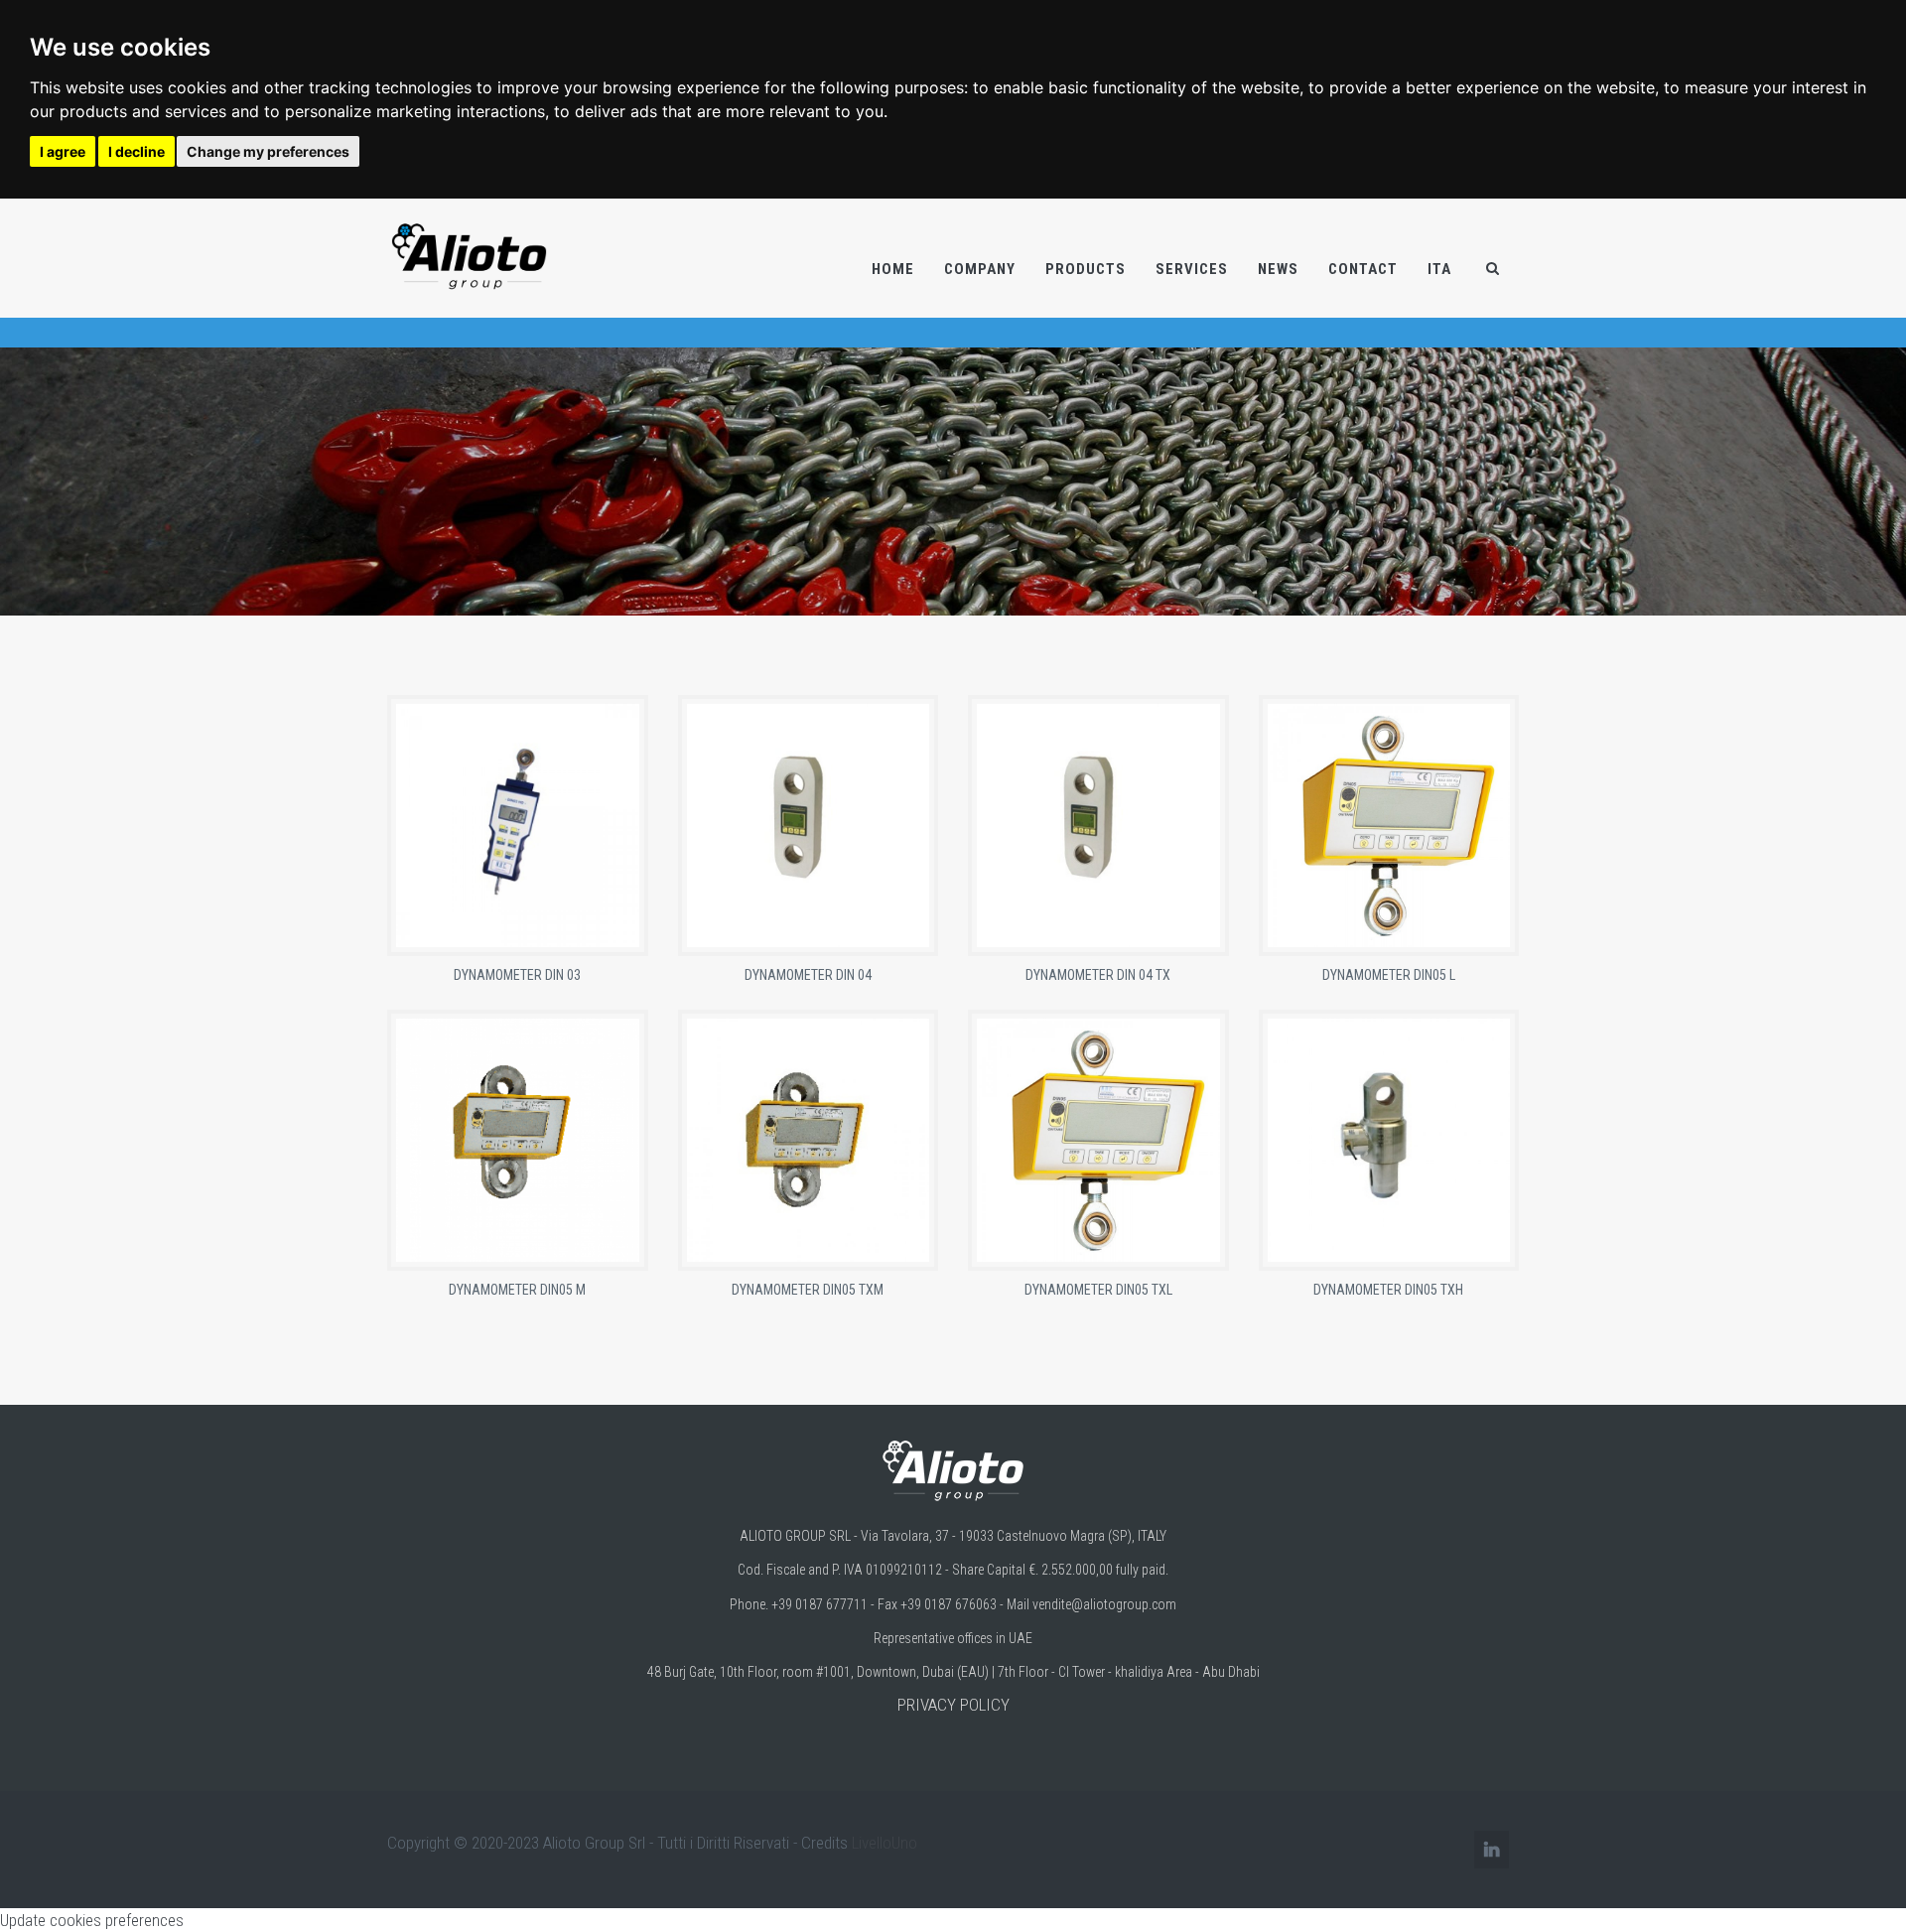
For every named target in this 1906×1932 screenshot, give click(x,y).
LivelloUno (885, 1843)
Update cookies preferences (92, 1920)
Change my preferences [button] (268, 151)
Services (1192, 269)
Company (980, 269)
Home (893, 269)
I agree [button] (63, 151)
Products (1086, 269)
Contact (1363, 269)
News (1278, 269)
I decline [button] (136, 151)
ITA (1439, 269)
